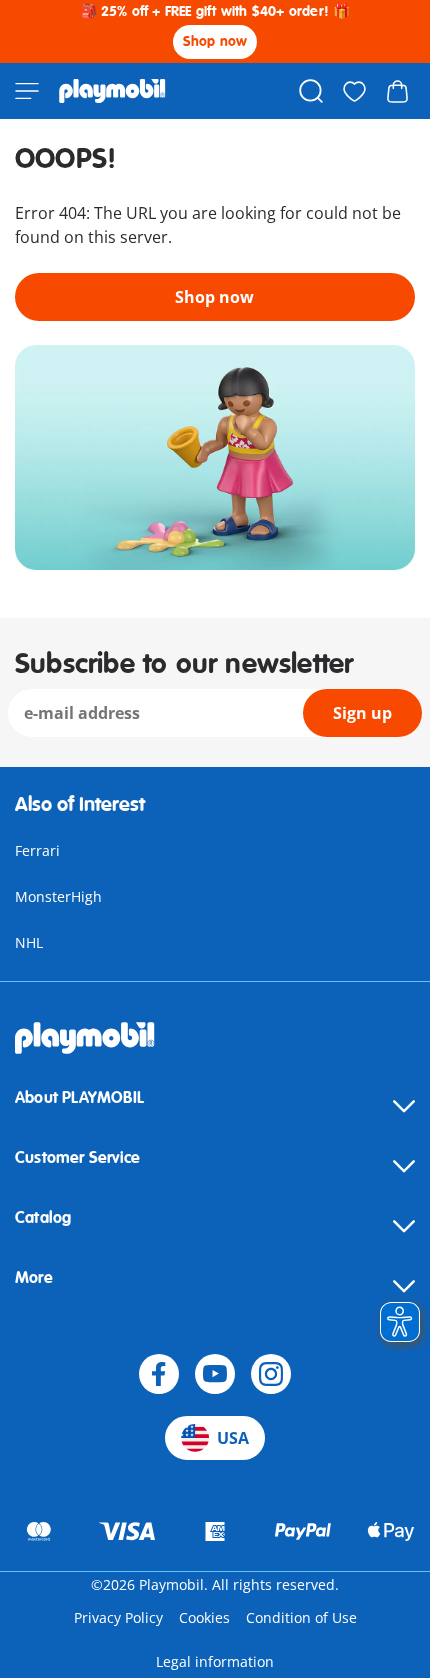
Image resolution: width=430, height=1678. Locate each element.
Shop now (215, 41)
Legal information (215, 1661)
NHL (29, 942)
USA (233, 1438)
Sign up (362, 713)
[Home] (112, 91)
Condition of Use (301, 1617)
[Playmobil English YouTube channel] (215, 1374)
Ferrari (37, 850)
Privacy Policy (118, 1617)
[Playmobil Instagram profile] (271, 1374)
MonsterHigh (58, 896)
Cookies (204, 1617)
